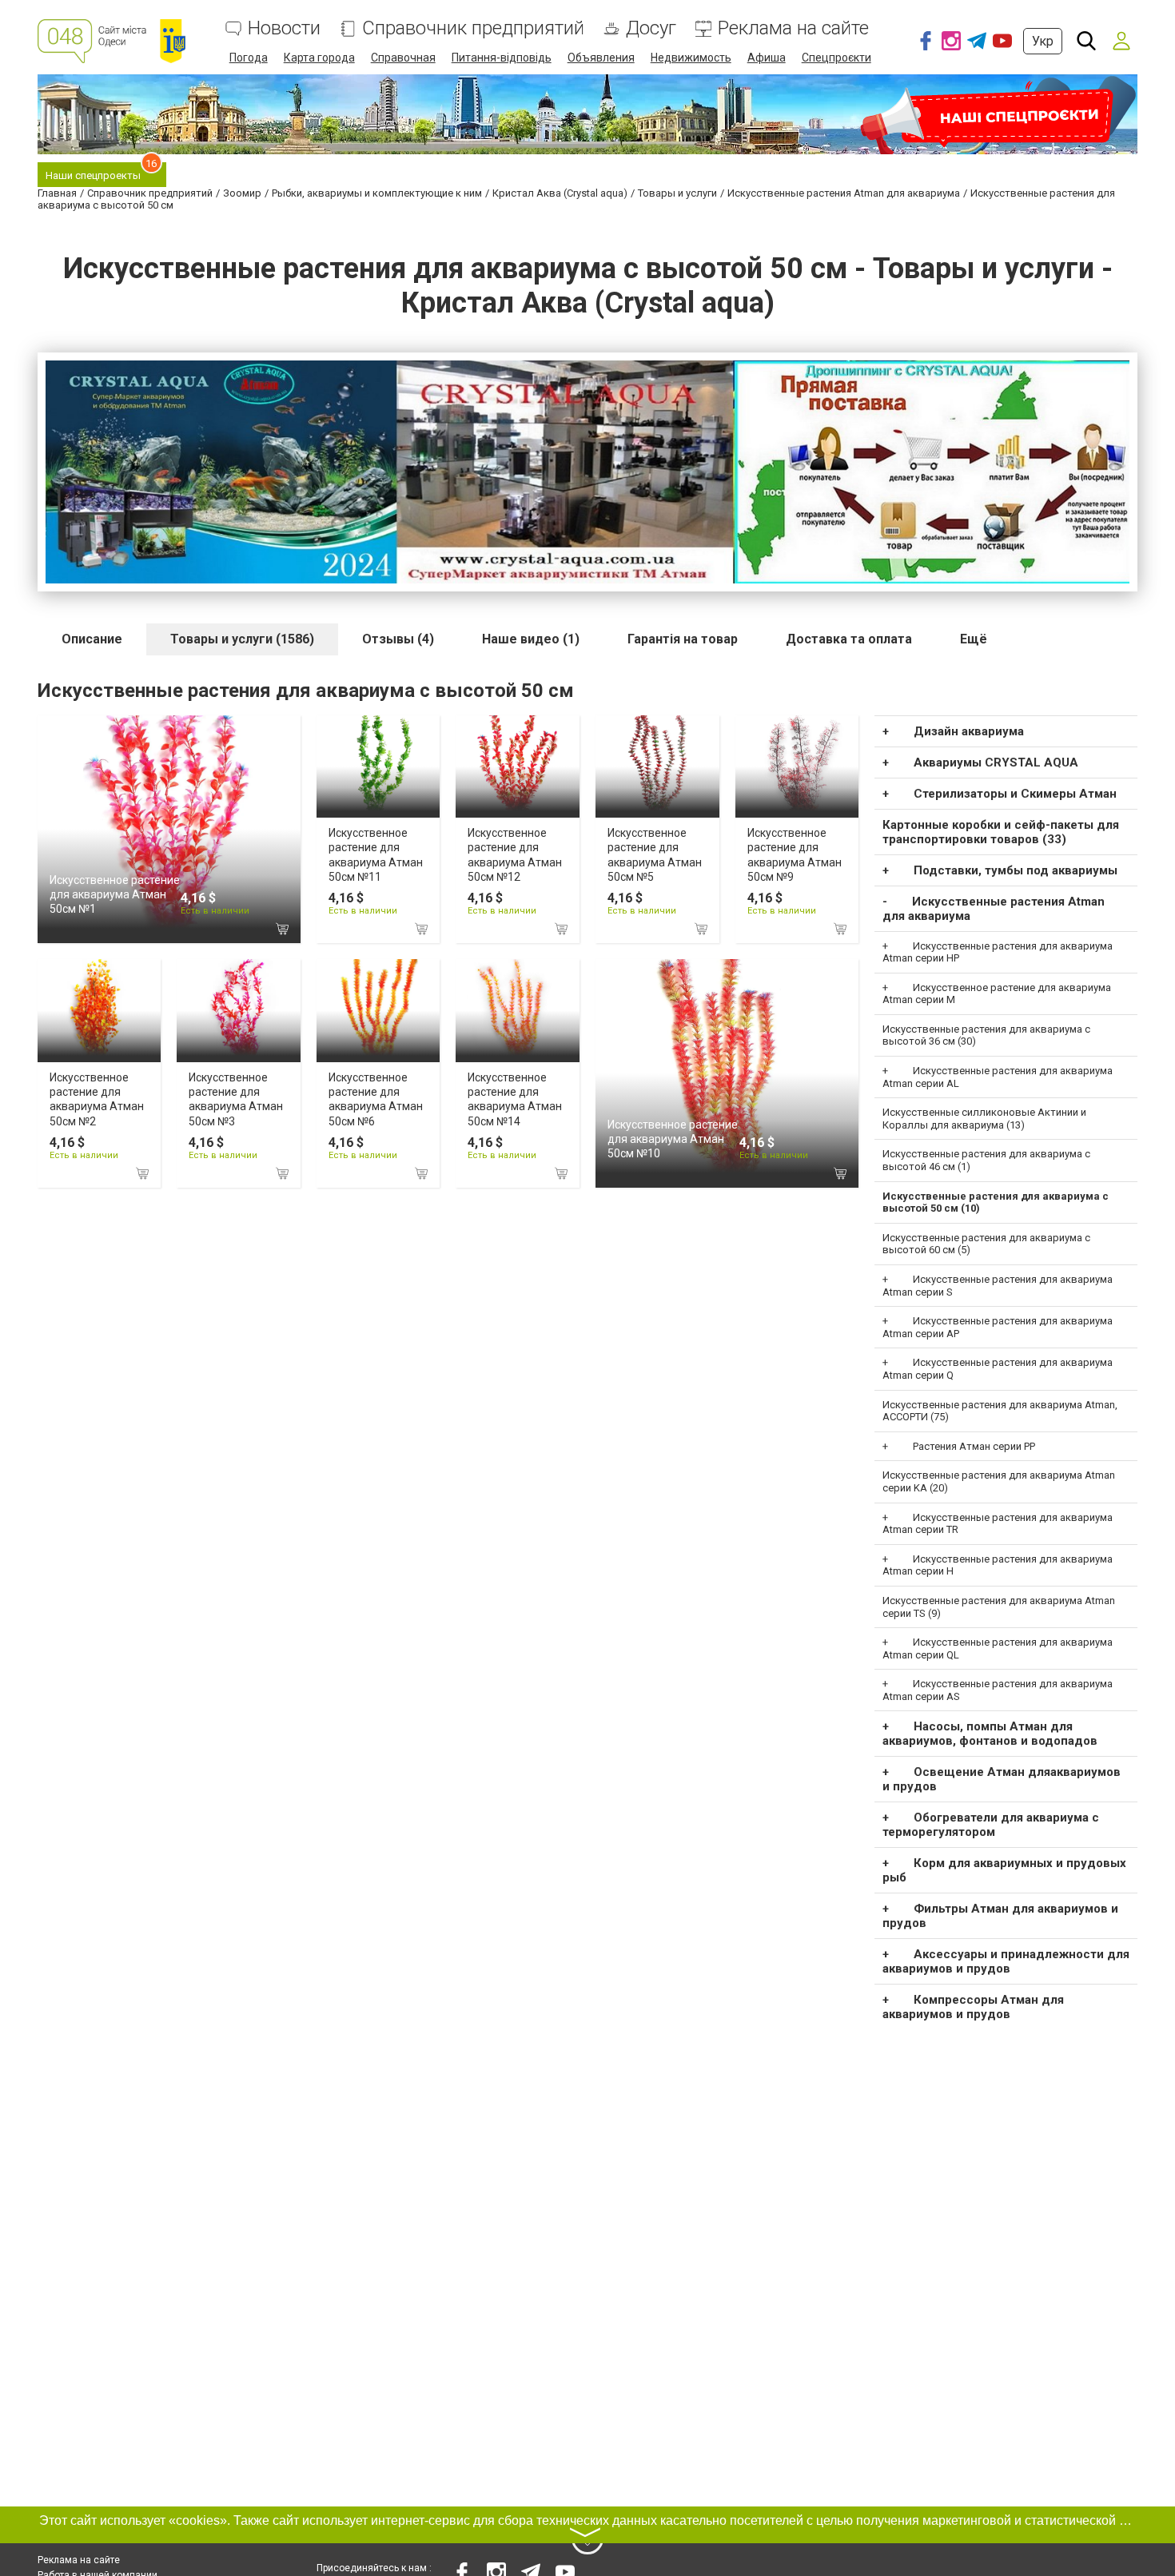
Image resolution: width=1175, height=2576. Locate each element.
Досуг (651, 28)
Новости (284, 28)
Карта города (319, 58)
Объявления (601, 58)
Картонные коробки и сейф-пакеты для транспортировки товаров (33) (1001, 832)
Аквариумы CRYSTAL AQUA (996, 762)
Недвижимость (691, 58)
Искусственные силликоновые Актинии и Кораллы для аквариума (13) (984, 1119)
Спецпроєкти (836, 58)
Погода (249, 58)
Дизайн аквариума (969, 731)
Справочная (403, 58)
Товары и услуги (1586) (242, 639)
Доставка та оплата (849, 639)
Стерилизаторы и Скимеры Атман (1015, 794)
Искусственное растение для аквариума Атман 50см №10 (673, 1139)
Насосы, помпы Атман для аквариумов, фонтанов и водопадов (990, 1734)
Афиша (767, 58)
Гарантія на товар (683, 639)
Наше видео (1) (531, 639)
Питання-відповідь (502, 58)
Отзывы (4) (398, 639)
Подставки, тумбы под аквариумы (1016, 870)
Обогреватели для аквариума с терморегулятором (991, 1825)
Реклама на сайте (793, 28)
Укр (1043, 41)
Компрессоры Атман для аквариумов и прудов (973, 2007)
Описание (92, 639)
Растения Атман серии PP (974, 1446)
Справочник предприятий (473, 28)
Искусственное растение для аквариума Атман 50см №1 (115, 894)
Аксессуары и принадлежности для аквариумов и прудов (1006, 1961)
